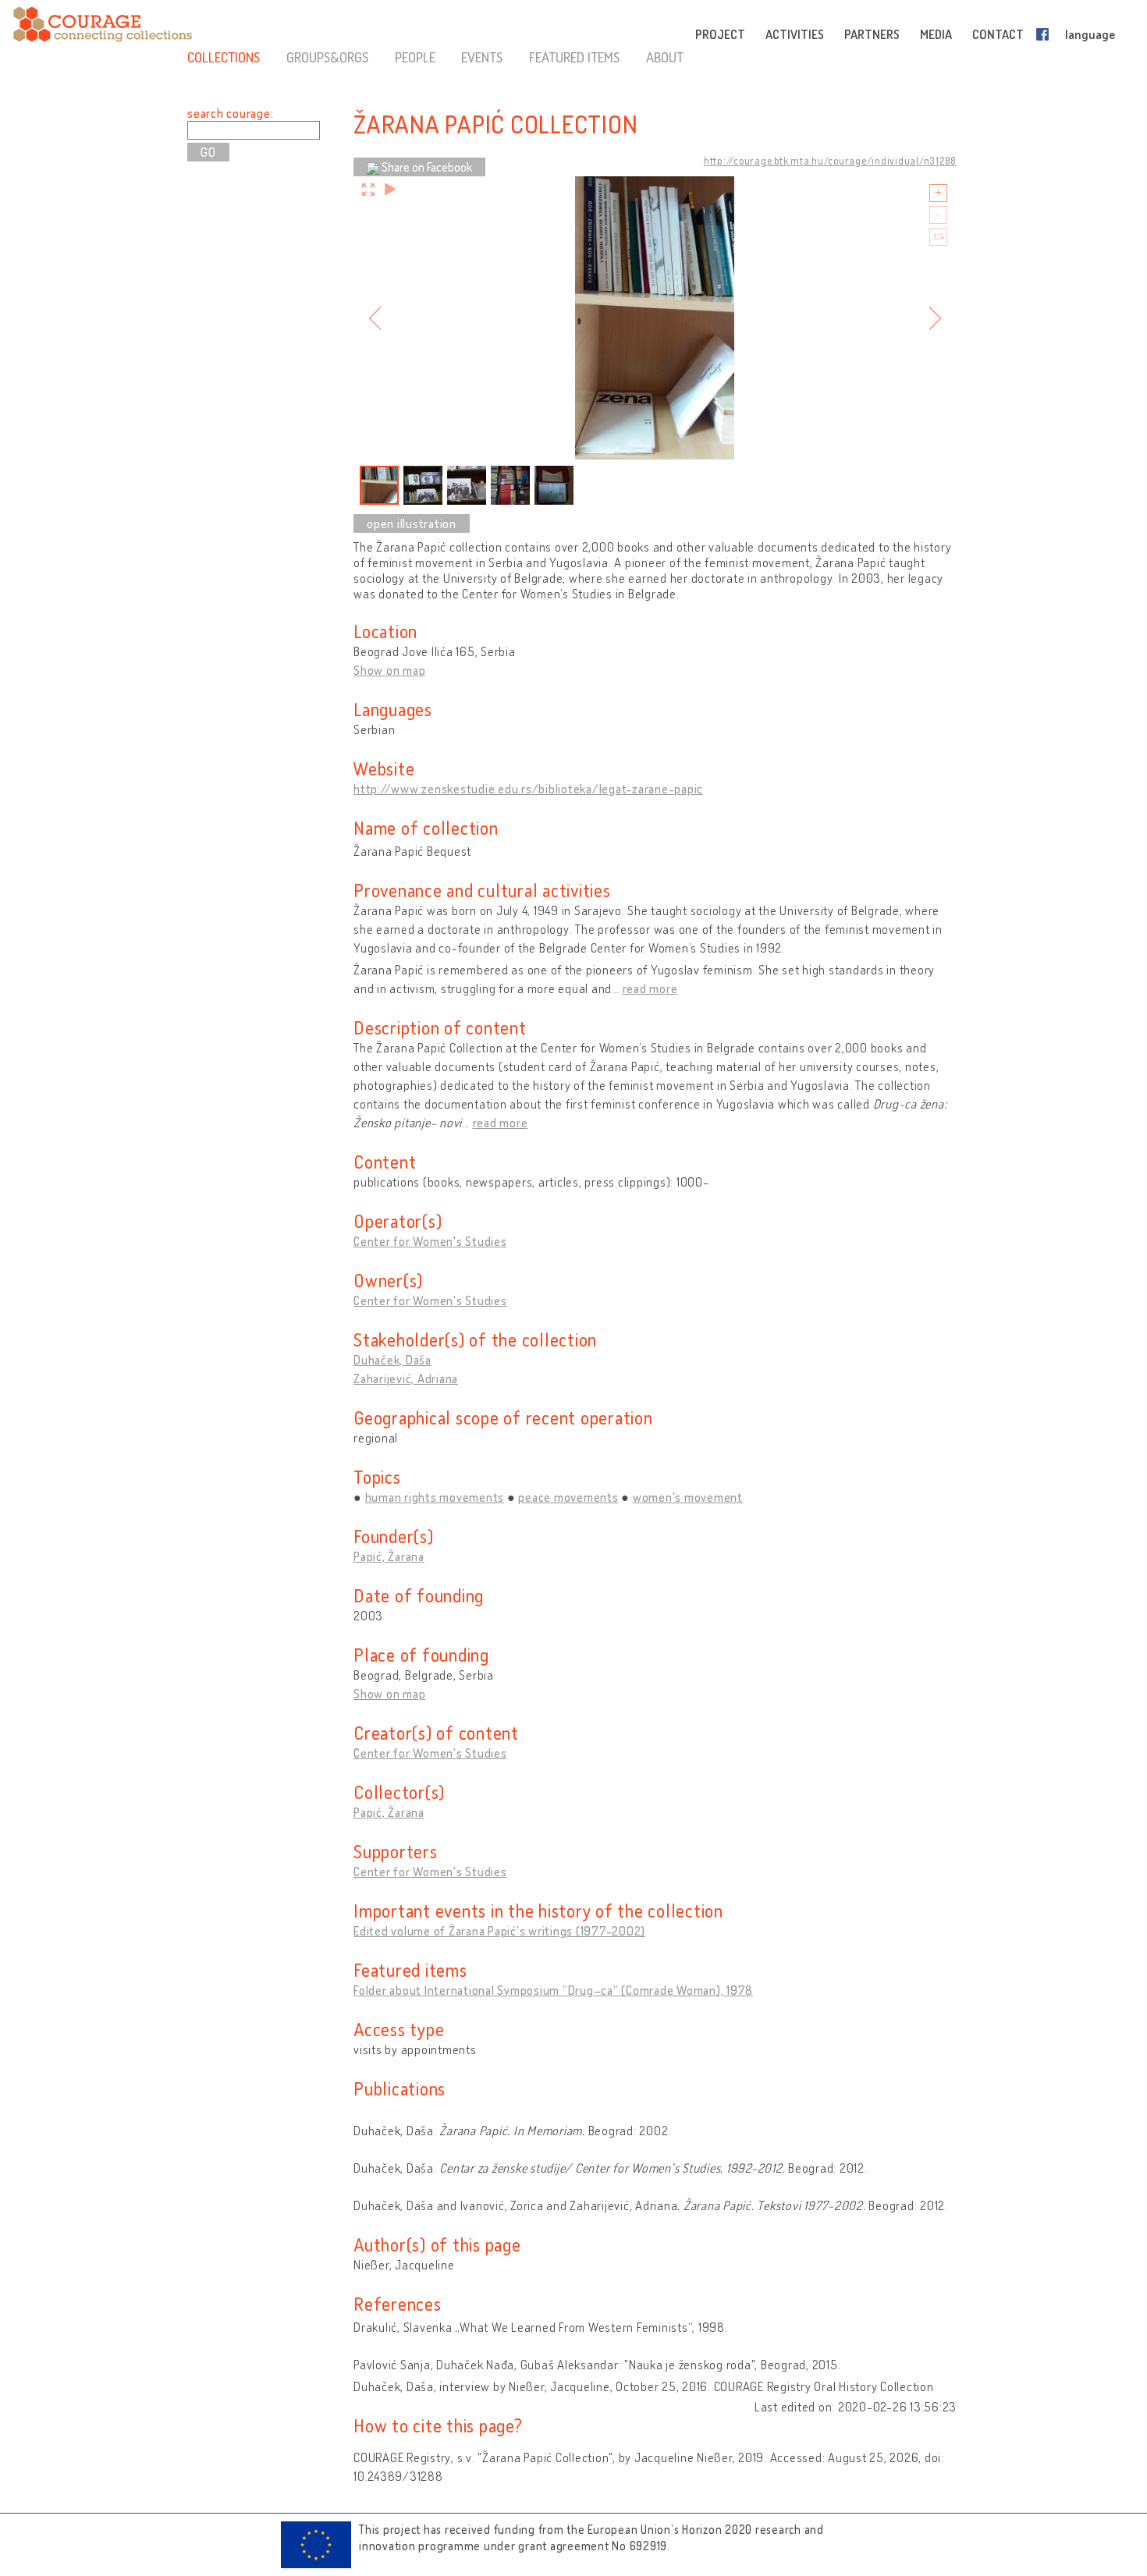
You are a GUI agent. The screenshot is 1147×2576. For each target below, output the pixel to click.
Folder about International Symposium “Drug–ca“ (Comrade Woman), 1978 (553, 1990)
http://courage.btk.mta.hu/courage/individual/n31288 (830, 161)
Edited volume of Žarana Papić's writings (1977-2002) (499, 1931)
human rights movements (435, 1497)
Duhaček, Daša (392, 1360)
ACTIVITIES (795, 34)
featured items (574, 57)
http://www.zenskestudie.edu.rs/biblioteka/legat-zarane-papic (528, 789)
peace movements (568, 1497)
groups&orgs (327, 57)
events (482, 57)
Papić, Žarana (389, 1556)
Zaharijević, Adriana (406, 1378)
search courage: (230, 113)
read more (650, 988)
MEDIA (936, 34)
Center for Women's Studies (430, 1241)
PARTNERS (872, 34)
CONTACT (998, 34)
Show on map (389, 670)
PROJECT (720, 34)
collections (224, 57)
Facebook (1046, 34)
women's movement (688, 1497)
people (415, 57)
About (665, 57)
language (1090, 34)
